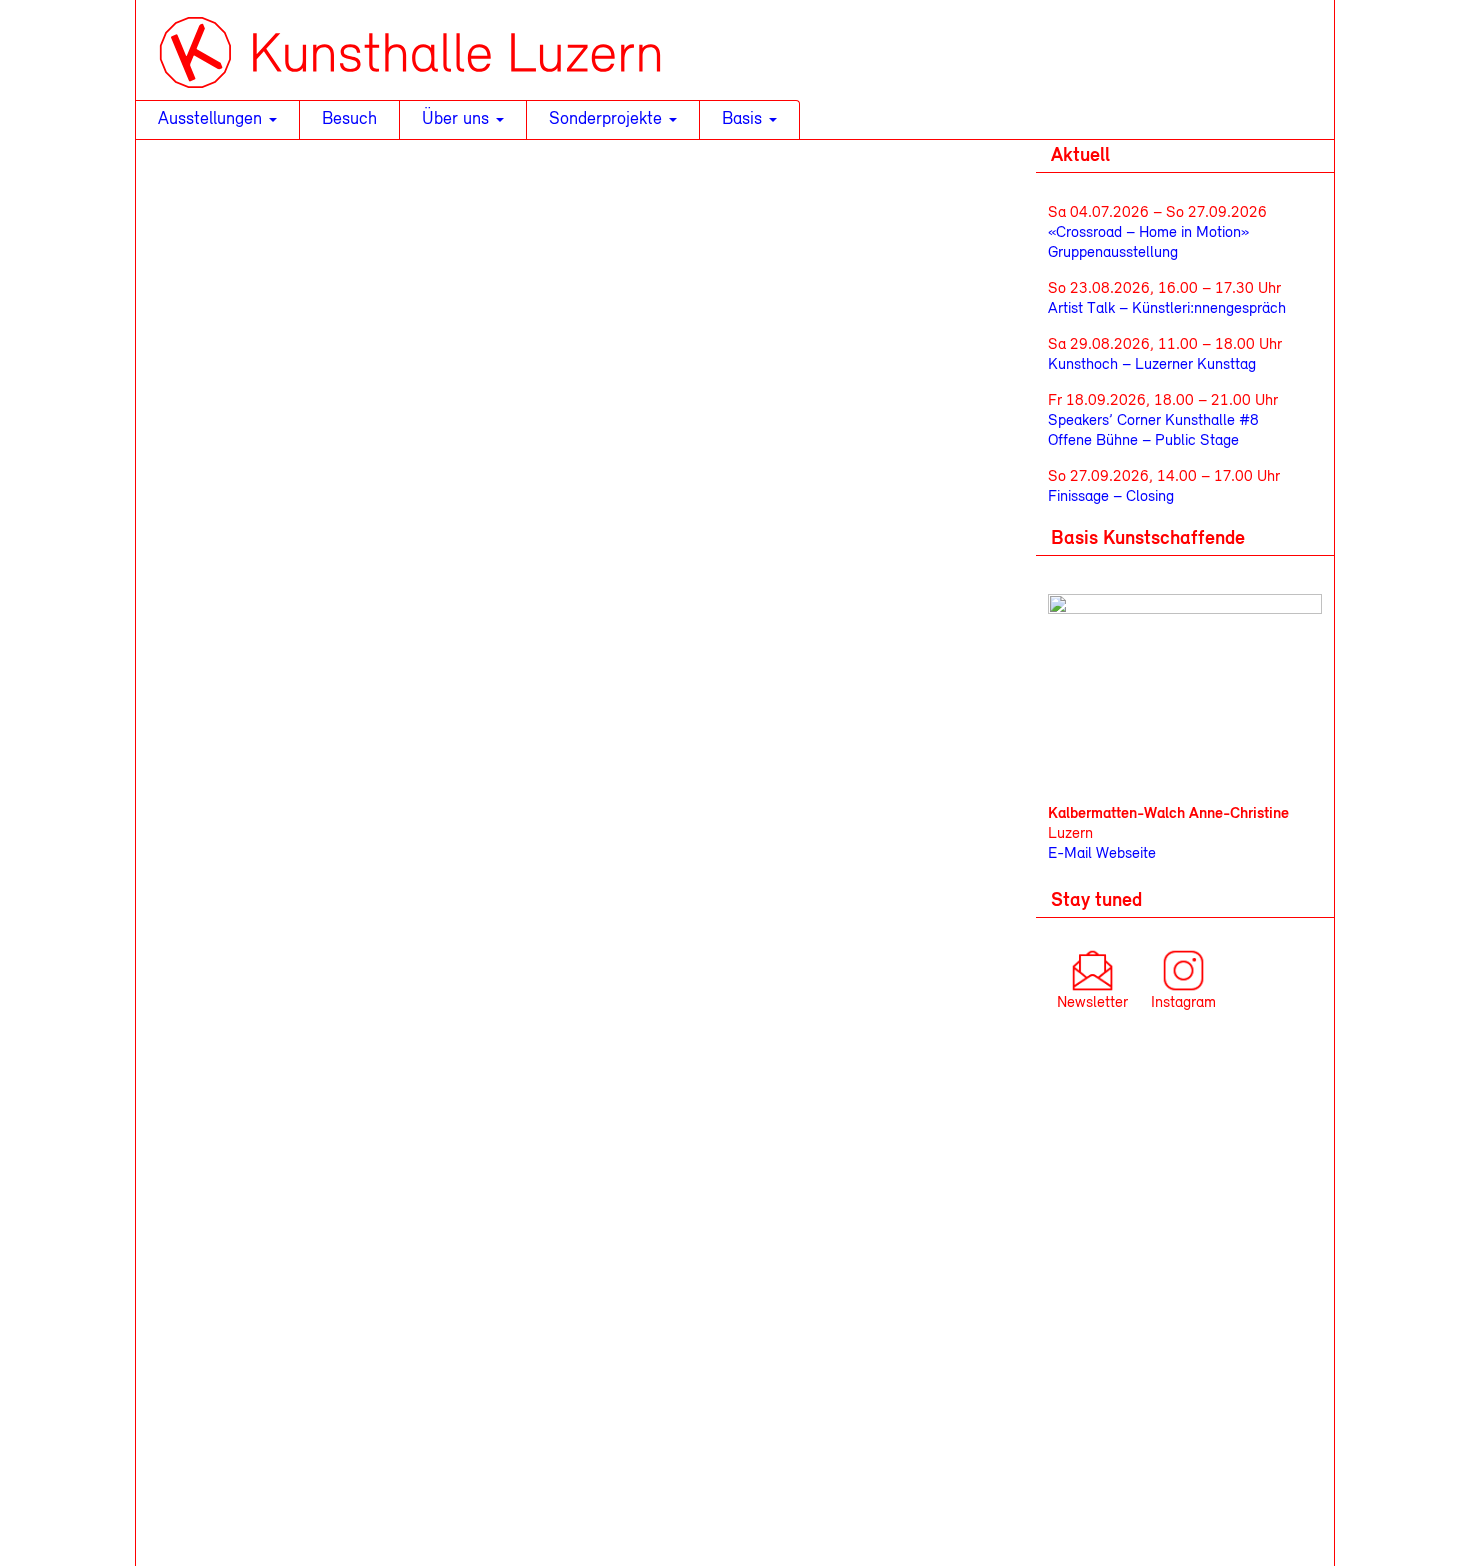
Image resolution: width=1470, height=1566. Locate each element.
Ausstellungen (212, 119)
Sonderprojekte (608, 119)
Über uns (458, 119)
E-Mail (1070, 854)
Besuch (349, 119)
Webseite (1124, 854)
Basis (744, 119)
